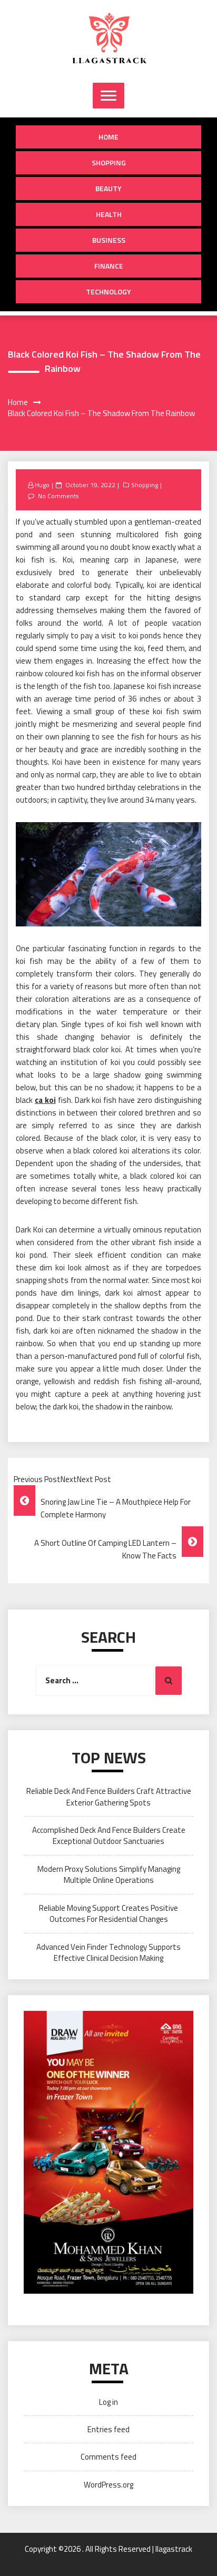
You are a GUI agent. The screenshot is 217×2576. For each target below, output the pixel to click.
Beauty (108, 188)
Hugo (42, 485)
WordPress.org (108, 2485)
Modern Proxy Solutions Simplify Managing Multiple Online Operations (109, 1874)
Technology (108, 292)
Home (108, 137)
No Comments (58, 496)
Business (109, 240)
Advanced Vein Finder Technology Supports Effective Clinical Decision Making (108, 1952)
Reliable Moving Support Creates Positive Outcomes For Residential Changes (108, 1913)
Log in (108, 2402)
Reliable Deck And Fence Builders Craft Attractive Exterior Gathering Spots (109, 1797)
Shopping (109, 162)
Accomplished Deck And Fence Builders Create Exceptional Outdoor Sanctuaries (109, 1835)
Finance (109, 266)
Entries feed (108, 2429)
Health (109, 214)
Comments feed (108, 2457)
